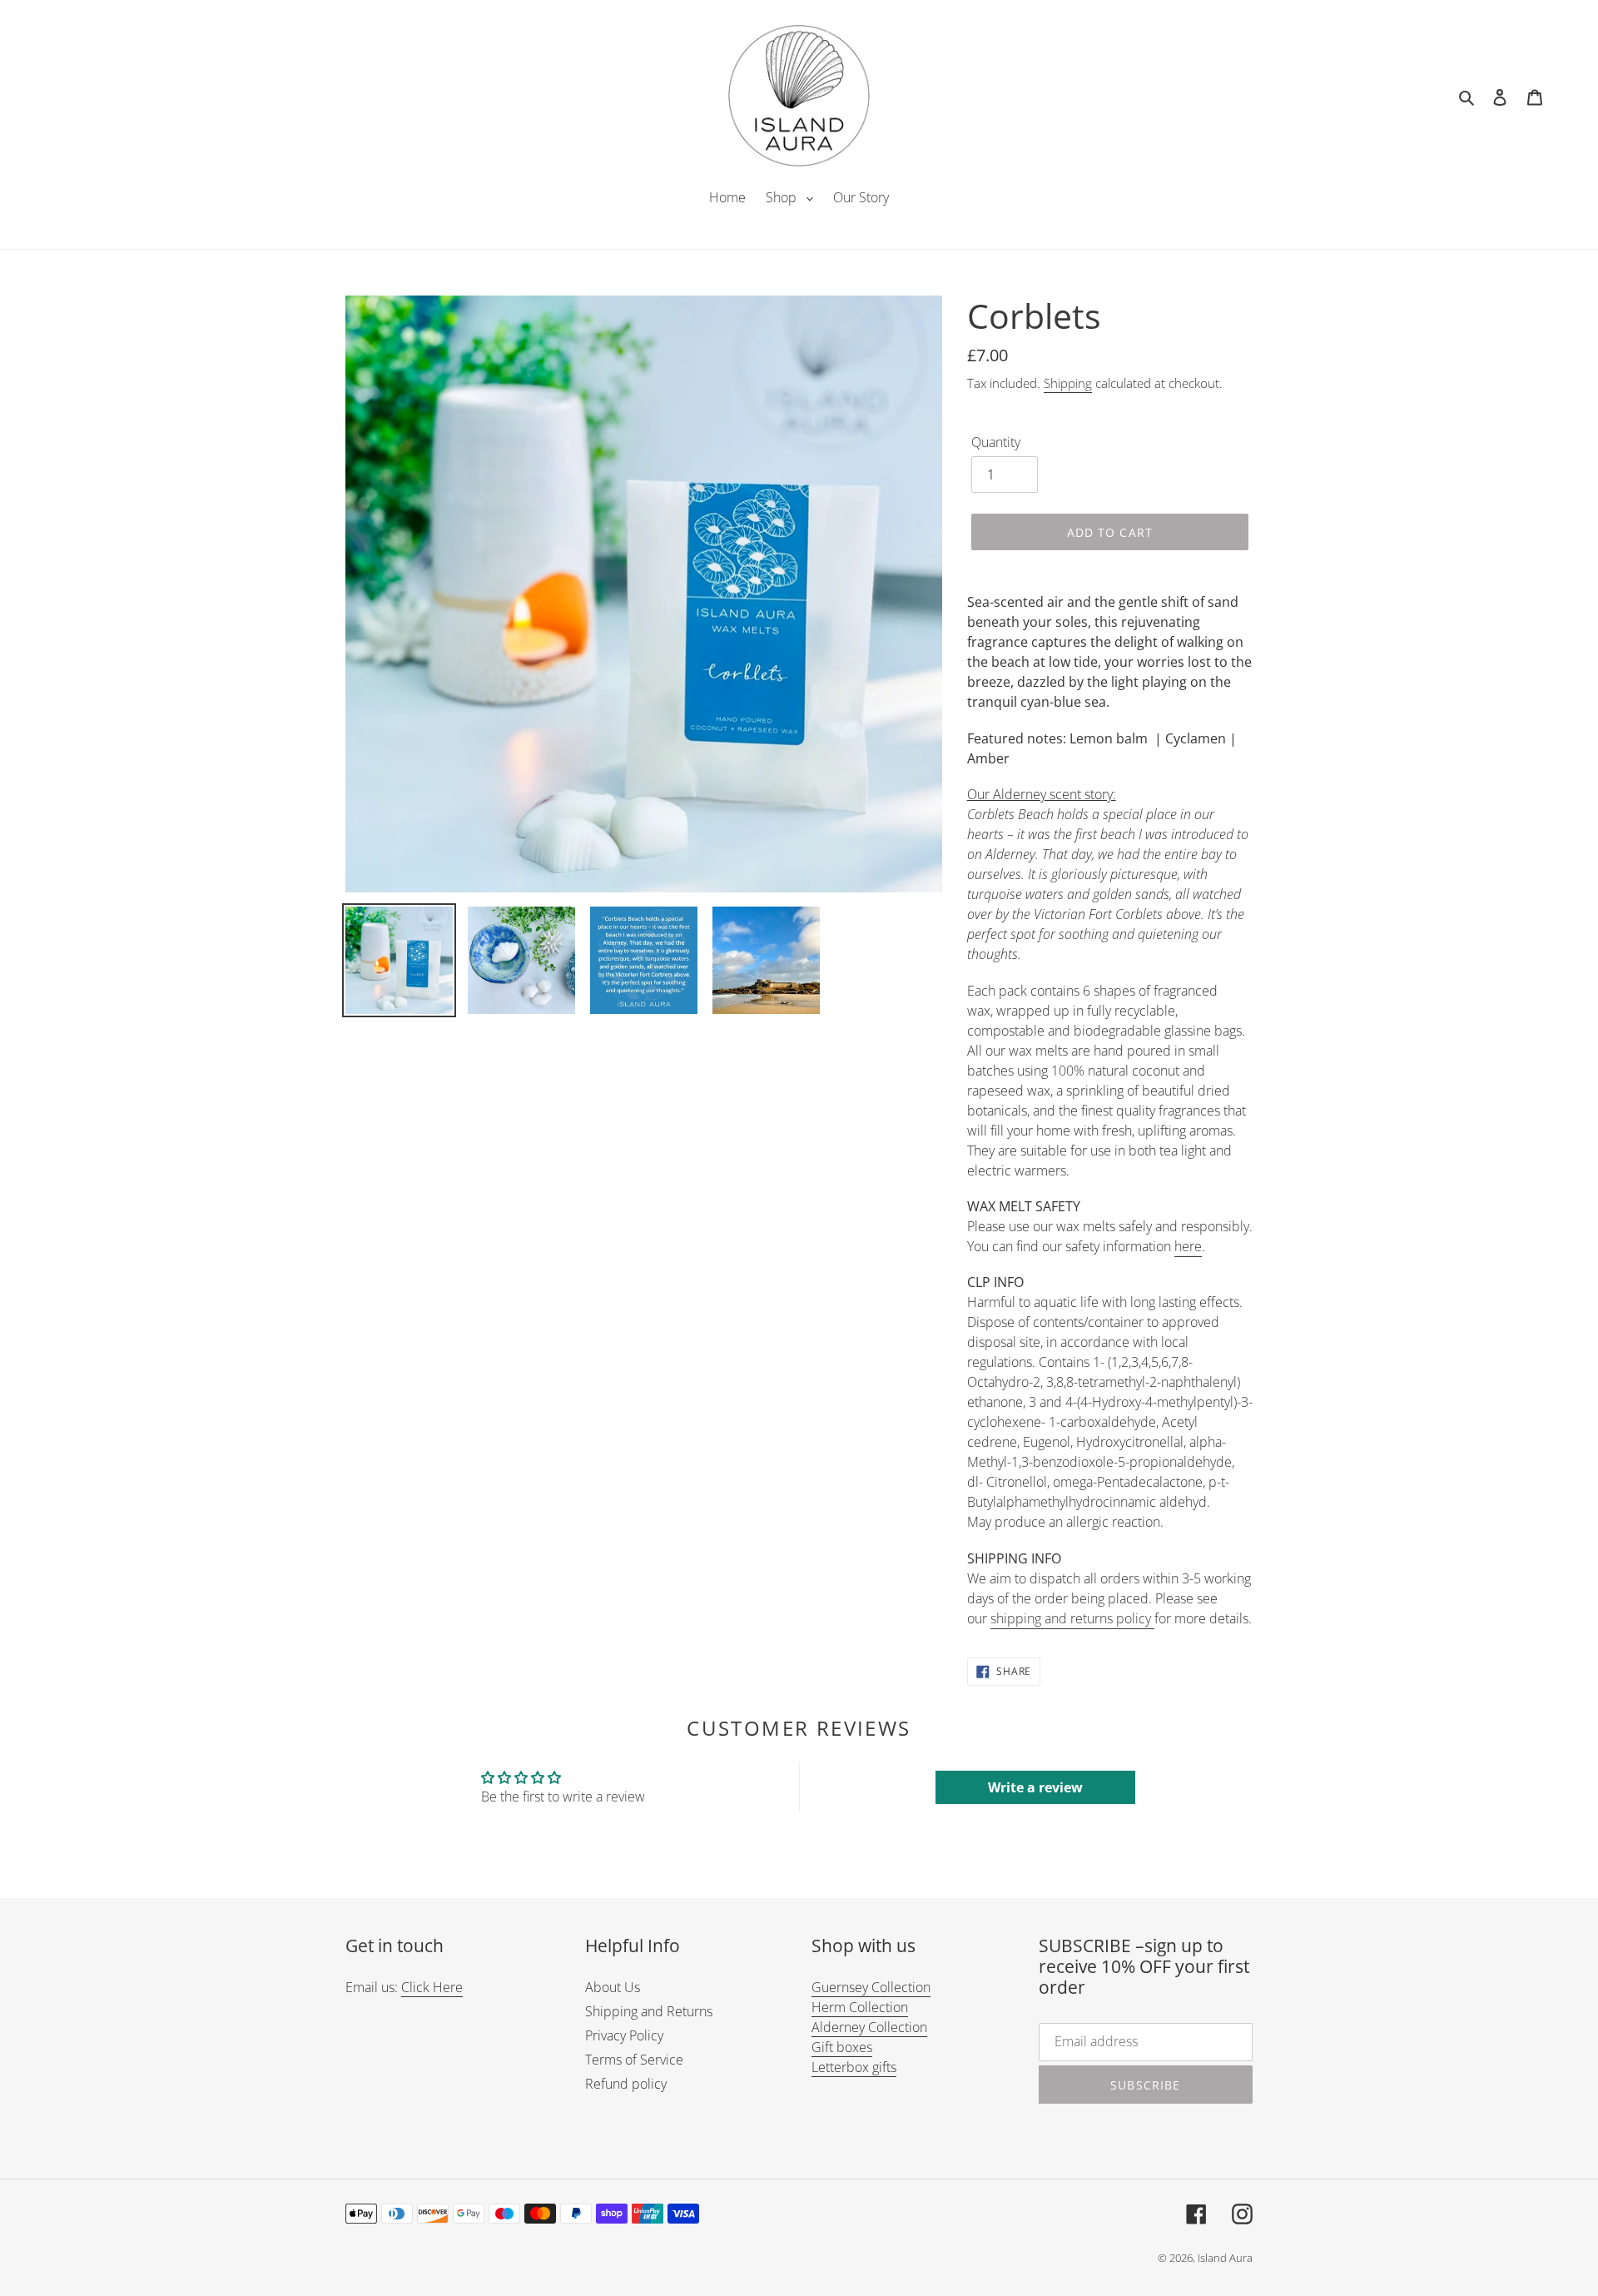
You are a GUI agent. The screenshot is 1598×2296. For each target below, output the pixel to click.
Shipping (1068, 383)
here (1188, 1246)
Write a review (1035, 1787)
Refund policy (626, 2084)
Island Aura (1225, 2258)
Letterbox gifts (854, 2067)
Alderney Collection (869, 2027)
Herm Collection (860, 2007)
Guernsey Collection (871, 1987)
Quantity (996, 442)
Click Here (432, 1987)
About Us (613, 1987)
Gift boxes (842, 2047)
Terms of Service (634, 2060)
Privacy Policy (624, 2035)
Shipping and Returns (649, 2011)
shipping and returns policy (1072, 1618)
